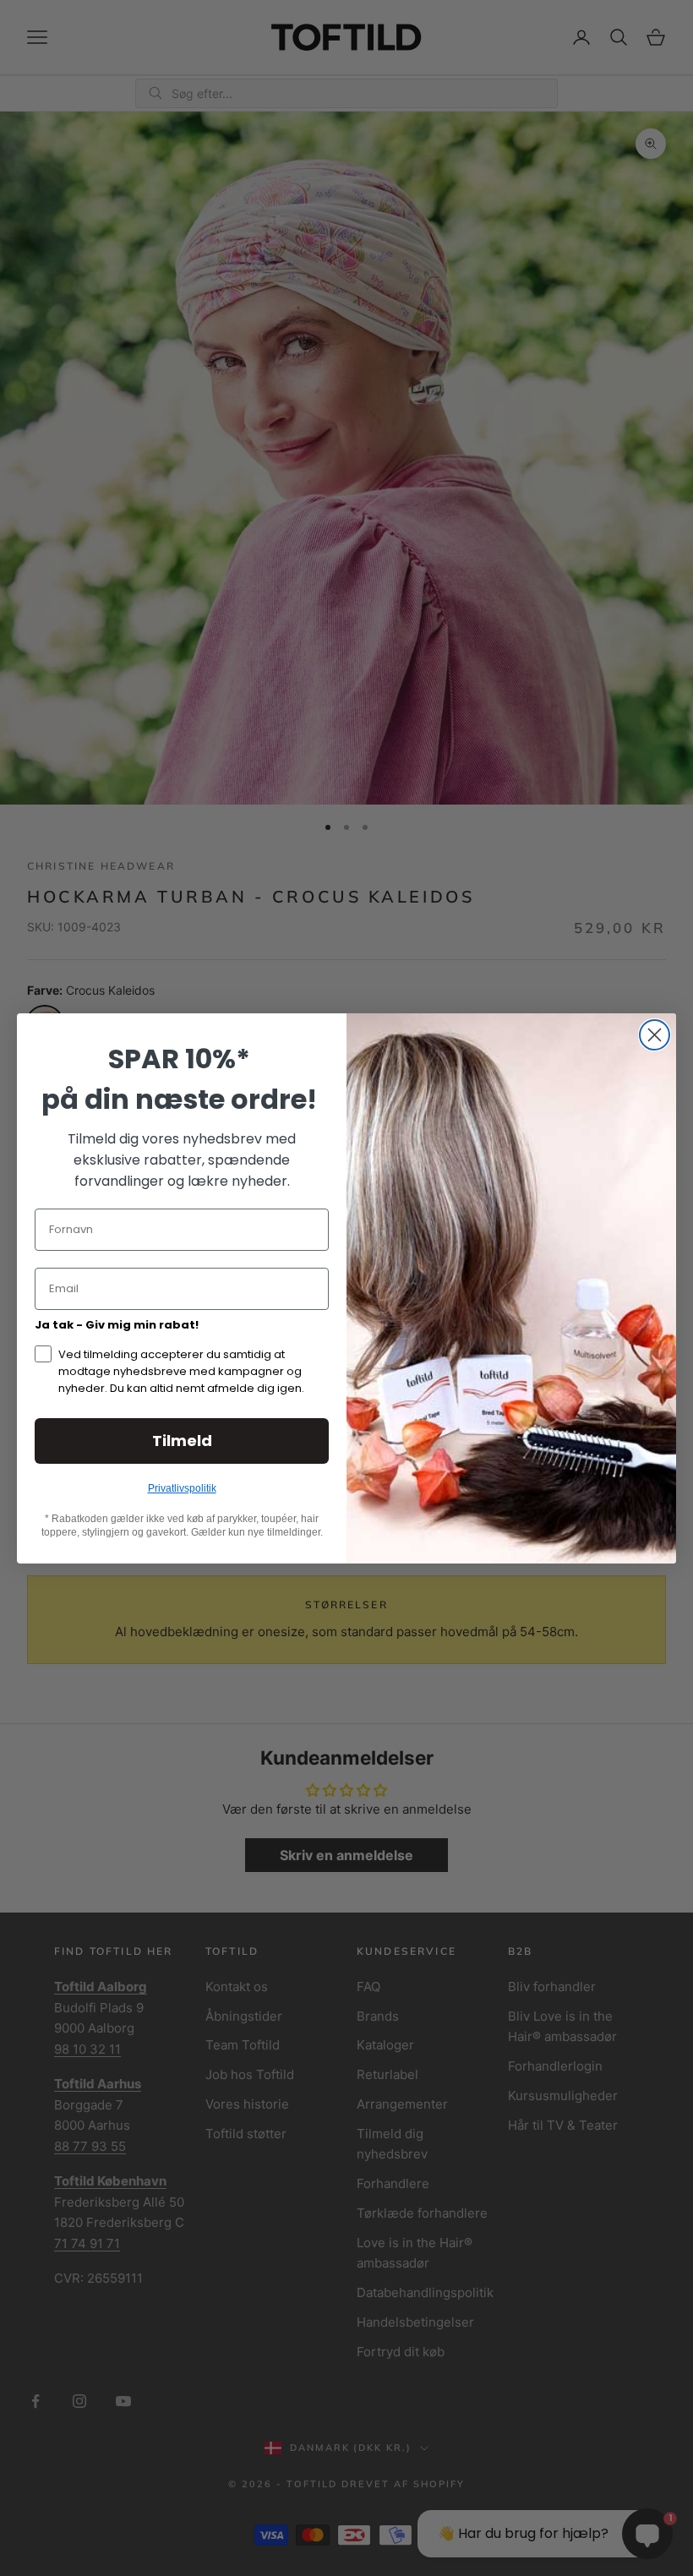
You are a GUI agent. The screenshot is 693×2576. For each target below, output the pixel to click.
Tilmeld (182, 1441)
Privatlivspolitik (182, 1488)
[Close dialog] (655, 1035)
